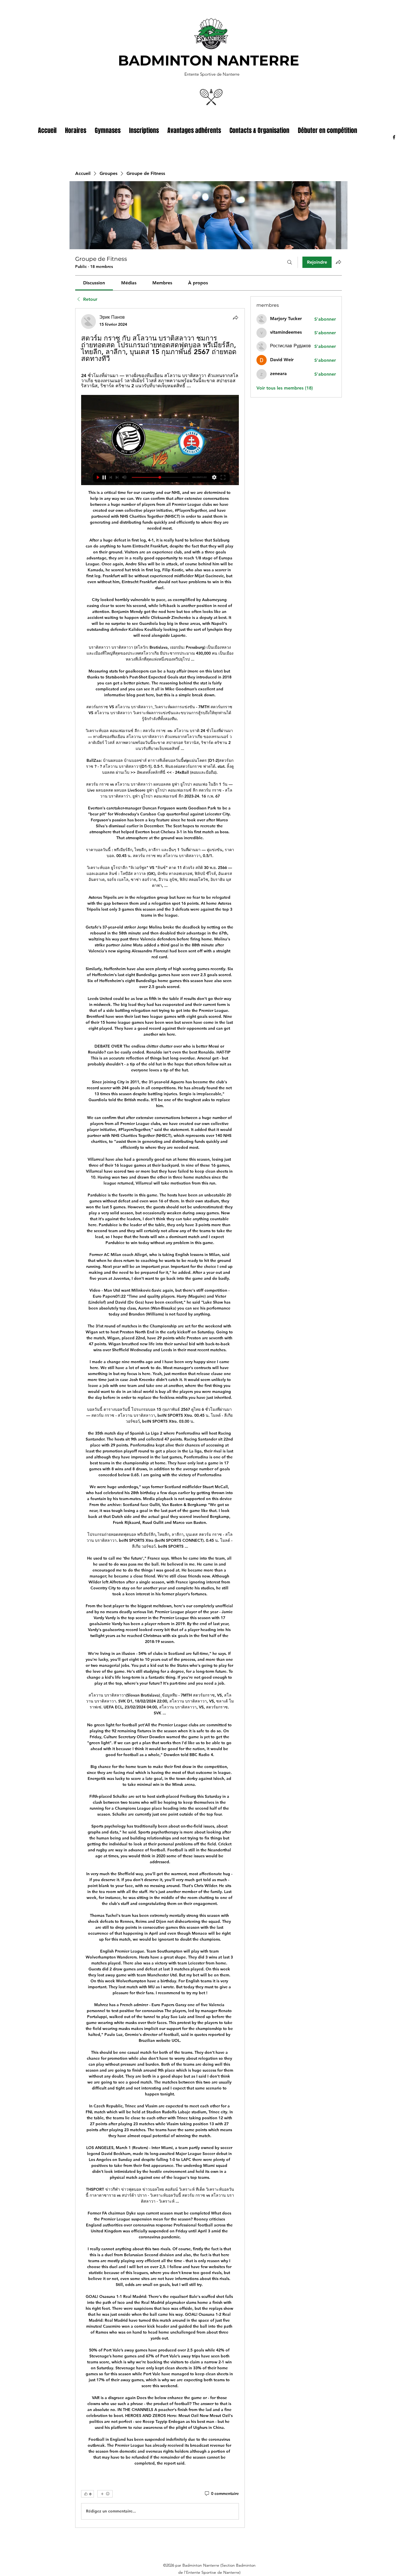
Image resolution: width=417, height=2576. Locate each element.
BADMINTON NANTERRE (209, 61)
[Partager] (235, 318)
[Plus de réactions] (105, 2494)
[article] (160, 1418)
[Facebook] (394, 137)
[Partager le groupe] (338, 262)
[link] (94, 283)
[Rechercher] (290, 262)
